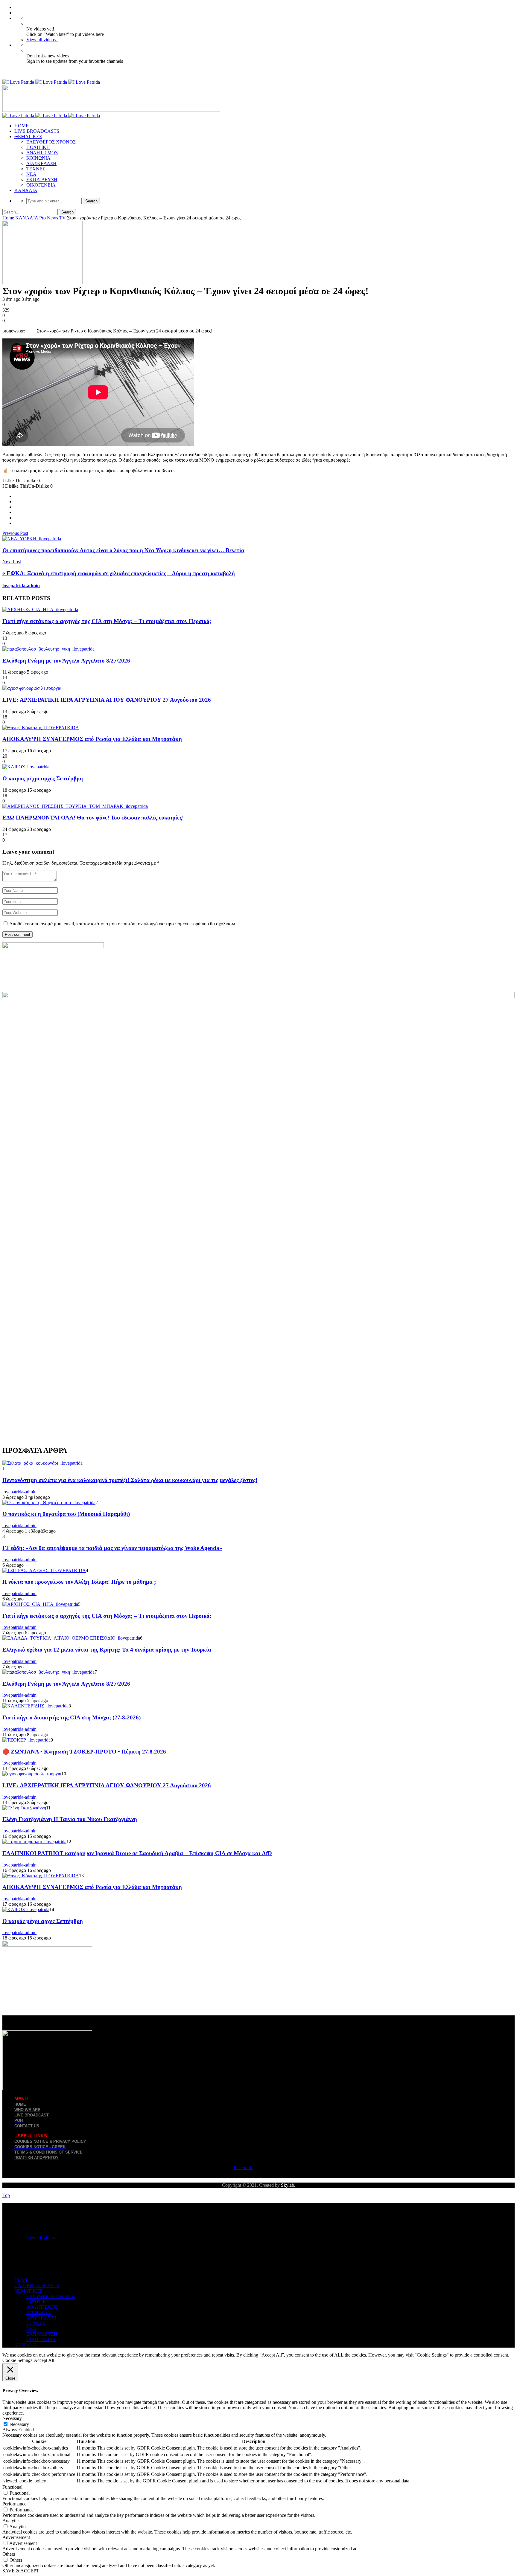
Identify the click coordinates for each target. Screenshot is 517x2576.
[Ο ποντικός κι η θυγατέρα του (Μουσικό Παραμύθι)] (49, 1503)
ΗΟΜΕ (22, 126)
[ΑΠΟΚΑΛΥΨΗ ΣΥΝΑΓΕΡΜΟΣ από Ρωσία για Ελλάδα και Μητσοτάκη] (41, 728)
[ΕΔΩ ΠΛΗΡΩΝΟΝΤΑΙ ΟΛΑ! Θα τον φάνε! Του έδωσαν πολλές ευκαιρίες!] (75, 806)
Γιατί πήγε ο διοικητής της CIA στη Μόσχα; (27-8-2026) (72, 1717)
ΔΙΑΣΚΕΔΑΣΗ (41, 163)
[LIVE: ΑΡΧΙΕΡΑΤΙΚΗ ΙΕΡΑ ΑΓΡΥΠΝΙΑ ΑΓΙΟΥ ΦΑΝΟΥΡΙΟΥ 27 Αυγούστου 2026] (32, 688)
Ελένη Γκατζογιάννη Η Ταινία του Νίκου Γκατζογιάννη (70, 1819)
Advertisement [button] (16, 2537)
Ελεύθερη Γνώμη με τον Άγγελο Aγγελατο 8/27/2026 (66, 661)
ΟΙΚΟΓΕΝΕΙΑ (41, 185)
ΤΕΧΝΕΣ (36, 169)
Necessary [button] (12, 2418)
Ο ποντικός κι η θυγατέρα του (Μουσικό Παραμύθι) (66, 1514)
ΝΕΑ (31, 174)
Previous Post (15, 533)
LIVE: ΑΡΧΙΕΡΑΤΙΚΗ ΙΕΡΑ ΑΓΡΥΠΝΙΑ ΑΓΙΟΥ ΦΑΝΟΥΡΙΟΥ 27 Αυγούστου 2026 (107, 700)
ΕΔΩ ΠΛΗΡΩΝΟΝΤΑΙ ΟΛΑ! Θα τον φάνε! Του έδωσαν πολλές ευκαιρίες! (93, 818)
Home (8, 218)
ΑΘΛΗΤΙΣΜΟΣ (42, 153)
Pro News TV (53, 218)
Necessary (19, 2424)
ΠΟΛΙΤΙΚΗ (38, 147)
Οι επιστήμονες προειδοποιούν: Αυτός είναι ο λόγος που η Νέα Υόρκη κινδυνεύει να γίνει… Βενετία (123, 550)
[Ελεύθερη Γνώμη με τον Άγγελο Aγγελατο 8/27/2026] (48, 649)
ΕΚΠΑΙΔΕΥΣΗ (42, 180)
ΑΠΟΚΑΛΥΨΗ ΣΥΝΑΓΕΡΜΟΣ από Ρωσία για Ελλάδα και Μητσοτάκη (92, 739)
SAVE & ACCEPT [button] (21, 2571)
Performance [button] (14, 2504)
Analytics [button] (11, 2521)
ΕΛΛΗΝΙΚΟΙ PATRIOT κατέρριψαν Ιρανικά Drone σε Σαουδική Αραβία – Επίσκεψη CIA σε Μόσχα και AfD (137, 1853)
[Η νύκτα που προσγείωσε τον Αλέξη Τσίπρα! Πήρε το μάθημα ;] (44, 1570)
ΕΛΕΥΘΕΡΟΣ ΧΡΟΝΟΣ (51, 142)
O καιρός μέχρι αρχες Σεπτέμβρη (43, 778)
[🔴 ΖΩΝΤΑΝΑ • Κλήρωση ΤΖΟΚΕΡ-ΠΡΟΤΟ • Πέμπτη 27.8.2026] (26, 1740)
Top (6, 2195)
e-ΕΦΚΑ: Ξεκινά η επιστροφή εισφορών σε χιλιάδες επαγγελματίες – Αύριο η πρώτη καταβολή (119, 573)
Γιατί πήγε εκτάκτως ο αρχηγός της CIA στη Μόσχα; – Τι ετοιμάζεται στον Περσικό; (107, 621)
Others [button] (9, 2554)
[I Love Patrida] (51, 82)
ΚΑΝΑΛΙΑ (26, 190)
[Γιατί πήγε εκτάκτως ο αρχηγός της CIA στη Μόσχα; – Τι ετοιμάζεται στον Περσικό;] (40, 609)
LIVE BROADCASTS (37, 131)
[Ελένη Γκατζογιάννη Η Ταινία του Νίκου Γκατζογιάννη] (24, 1808)
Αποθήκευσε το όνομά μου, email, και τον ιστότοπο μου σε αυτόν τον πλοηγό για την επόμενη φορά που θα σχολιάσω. (123, 924)
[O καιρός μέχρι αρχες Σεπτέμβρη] (26, 767)
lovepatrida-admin (21, 586)
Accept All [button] (44, 2360)
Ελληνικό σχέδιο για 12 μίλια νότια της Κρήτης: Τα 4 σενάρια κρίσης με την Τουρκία (107, 1650)
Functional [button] (12, 2487)
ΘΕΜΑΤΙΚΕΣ (28, 136)
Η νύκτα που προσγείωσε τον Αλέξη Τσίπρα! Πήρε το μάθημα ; (79, 1582)
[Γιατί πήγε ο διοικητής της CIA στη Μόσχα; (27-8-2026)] (35, 1706)
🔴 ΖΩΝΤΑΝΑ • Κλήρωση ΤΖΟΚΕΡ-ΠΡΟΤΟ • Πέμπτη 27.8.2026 (84, 1752)
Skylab (288, 2185)
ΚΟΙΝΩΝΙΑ (38, 158)
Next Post (12, 562)
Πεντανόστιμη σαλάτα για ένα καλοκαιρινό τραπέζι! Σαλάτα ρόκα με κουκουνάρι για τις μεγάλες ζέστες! (130, 1480)
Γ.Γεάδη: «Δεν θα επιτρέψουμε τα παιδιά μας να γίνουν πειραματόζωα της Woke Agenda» (112, 1548)
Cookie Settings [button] (17, 2360)
